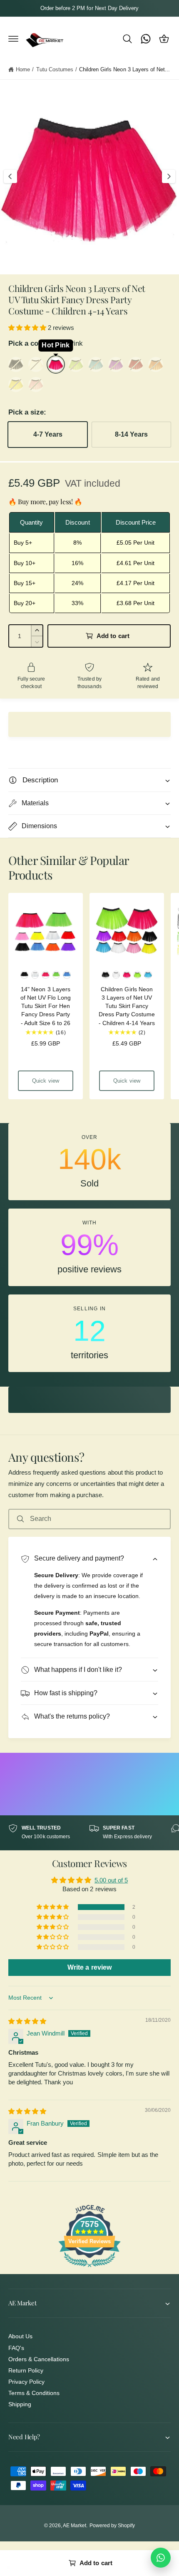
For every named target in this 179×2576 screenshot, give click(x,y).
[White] (36, 364)
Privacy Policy (26, 2382)
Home (23, 69)
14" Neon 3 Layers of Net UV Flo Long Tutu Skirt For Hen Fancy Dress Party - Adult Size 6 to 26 (46, 1006)
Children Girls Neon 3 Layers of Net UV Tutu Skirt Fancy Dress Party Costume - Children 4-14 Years (127, 1006)
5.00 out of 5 (111, 1880)
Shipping (20, 2404)
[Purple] (116, 364)
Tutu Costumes (55, 69)
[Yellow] (16, 385)
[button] (13, 39)
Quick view (46, 1081)
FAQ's (16, 2348)
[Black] (16, 364)
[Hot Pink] (56, 364)
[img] (27, 2021)
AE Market (75, 2526)
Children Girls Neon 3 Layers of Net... (124, 69)
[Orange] (156, 364)
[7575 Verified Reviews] (89, 2268)
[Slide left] (10, 176)
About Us (20, 2336)
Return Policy (26, 2370)
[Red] (136, 364)
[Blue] (96, 364)
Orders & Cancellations (39, 2359)
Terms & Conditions (34, 2393)
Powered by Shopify (112, 2526)
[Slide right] (169, 176)
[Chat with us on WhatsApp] (161, 2558)
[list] (89, 1248)
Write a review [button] (89, 1967)
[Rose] (36, 385)
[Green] (76, 364)
